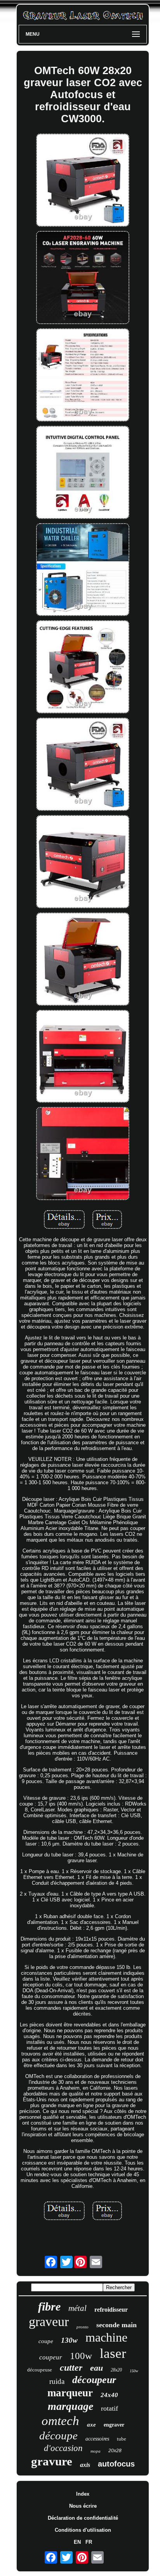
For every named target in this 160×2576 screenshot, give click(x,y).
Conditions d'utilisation (83, 2530)
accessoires (97, 2439)
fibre (49, 2306)
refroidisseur (111, 2310)
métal (77, 2308)
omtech (60, 2421)
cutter (71, 2368)
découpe (58, 2435)
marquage (70, 2406)
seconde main (117, 2325)
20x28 (115, 2451)
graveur (49, 2322)
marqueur (70, 2393)
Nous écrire (83, 2506)
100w (81, 2356)
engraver (114, 2425)
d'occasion (63, 2448)
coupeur (51, 2357)
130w (69, 2340)
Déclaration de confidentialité (83, 2518)
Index (83, 2494)
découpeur (94, 2380)
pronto (83, 2327)
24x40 (109, 2395)
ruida (57, 2381)
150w (134, 2371)
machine (106, 2337)
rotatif (110, 2408)
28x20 (116, 2370)
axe (91, 2425)
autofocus (116, 2464)
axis (85, 2465)
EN (77, 2542)
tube (122, 2439)
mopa (96, 2451)
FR (89, 2542)
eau (97, 2368)
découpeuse (40, 2370)
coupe (46, 2341)
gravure (52, 2461)
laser (113, 2353)
